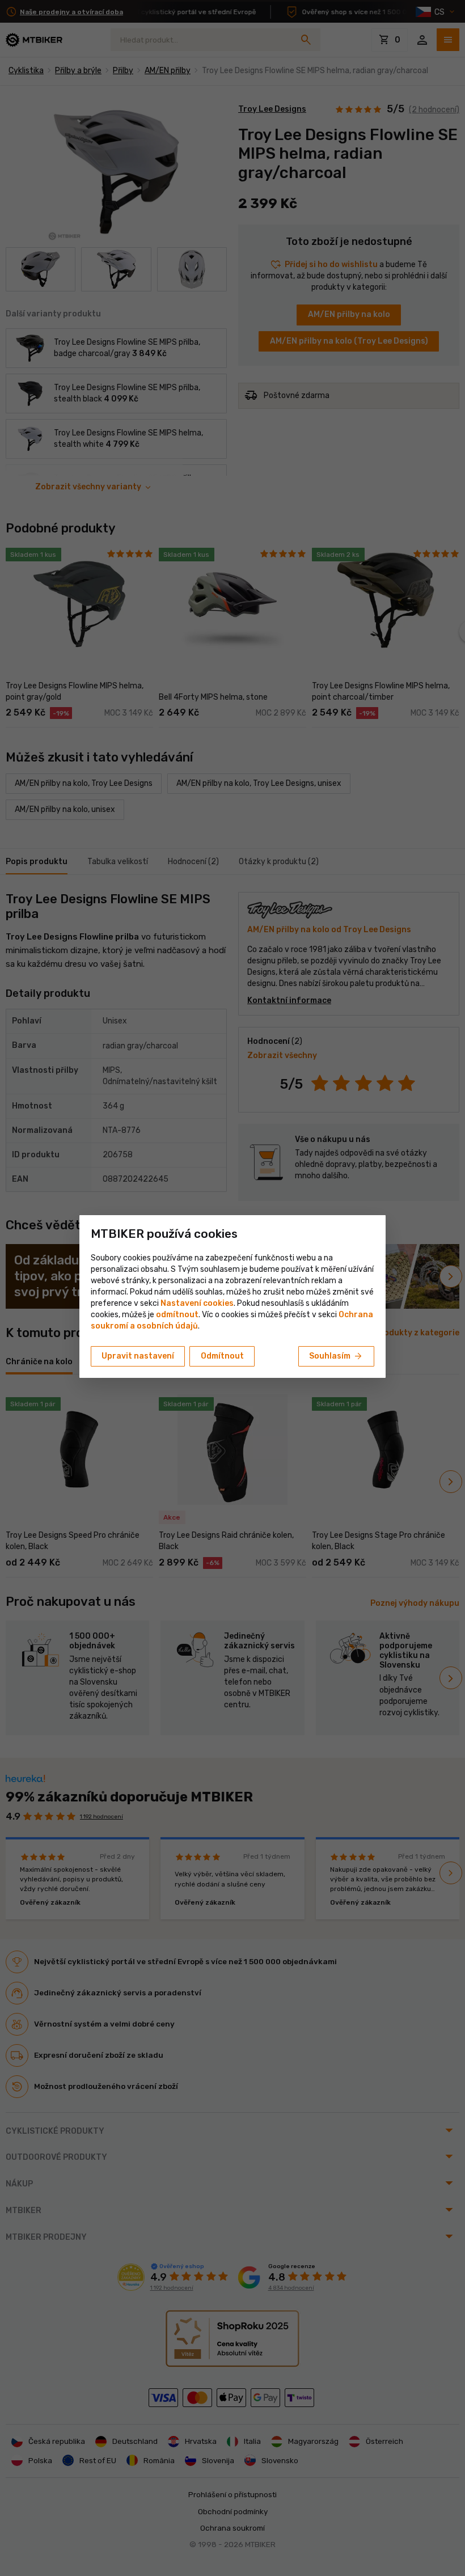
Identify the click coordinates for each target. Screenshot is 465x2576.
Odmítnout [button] (222, 1356)
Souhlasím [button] (336, 1356)
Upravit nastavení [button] (138, 1356)
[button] (177, 1315)
